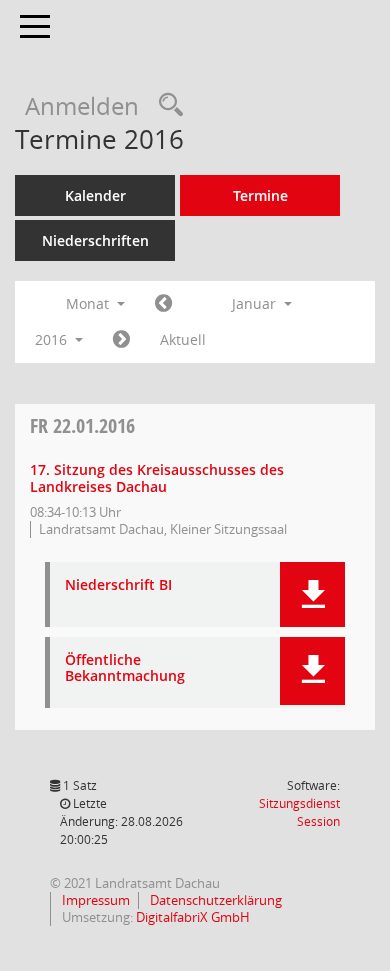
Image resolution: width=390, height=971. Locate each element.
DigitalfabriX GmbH (193, 917)
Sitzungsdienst (299, 812)
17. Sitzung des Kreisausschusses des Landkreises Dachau (157, 478)
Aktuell (183, 339)
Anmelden (82, 105)
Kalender (95, 195)
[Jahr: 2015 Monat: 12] (163, 304)
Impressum (94, 900)
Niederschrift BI (118, 585)
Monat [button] (89, 303)
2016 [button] (53, 339)
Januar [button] (256, 303)
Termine (260, 195)
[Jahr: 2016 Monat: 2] (121, 340)
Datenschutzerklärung (214, 900)
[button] (312, 594)
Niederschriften (95, 240)
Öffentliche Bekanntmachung (125, 669)
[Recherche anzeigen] (166, 105)
